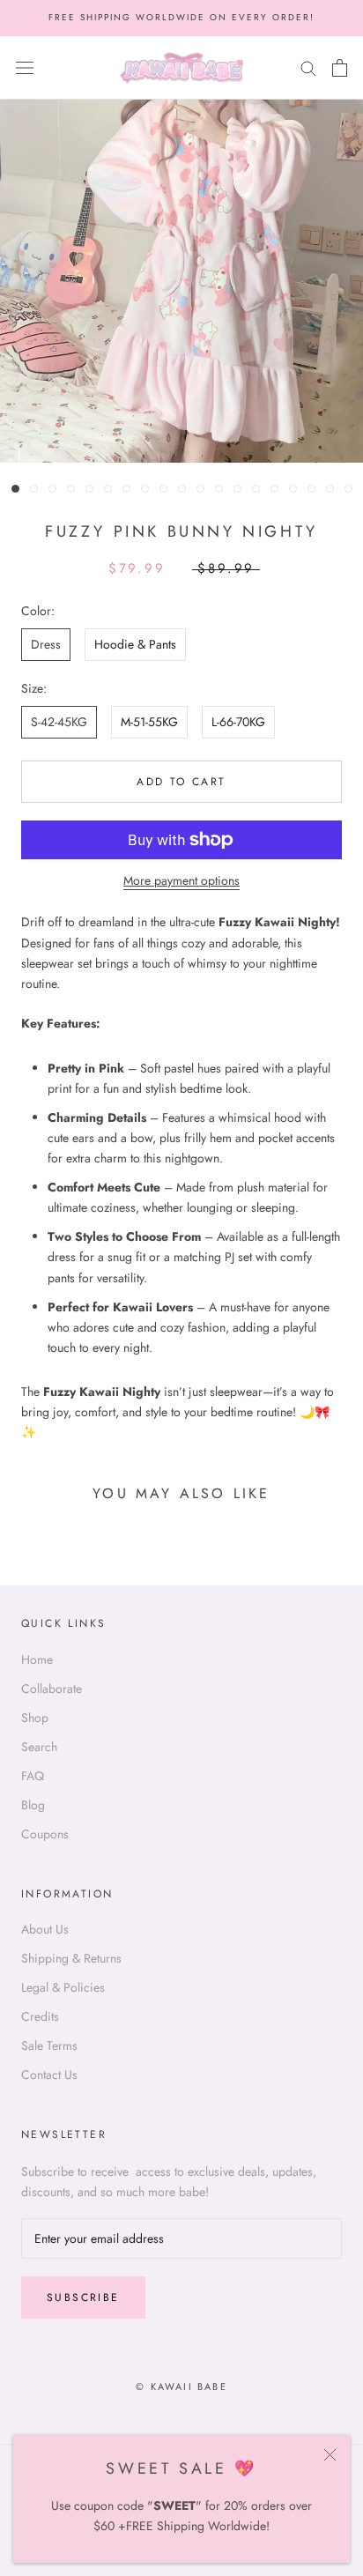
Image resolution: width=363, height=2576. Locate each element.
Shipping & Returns (71, 1958)
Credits (40, 2016)
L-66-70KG (238, 722)
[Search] (308, 67)
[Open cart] (340, 68)
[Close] (330, 2455)
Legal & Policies (63, 1987)
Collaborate (52, 1689)
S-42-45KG (59, 722)
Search (39, 1747)
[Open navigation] (25, 68)
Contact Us (49, 2075)
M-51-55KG (149, 722)
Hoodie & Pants (135, 644)
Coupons (45, 1834)
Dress (46, 644)
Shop (35, 1718)
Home (37, 1659)
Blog (33, 1805)
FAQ (33, 1776)
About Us (45, 1929)
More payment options (181, 880)
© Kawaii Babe (181, 2387)
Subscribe (83, 2298)
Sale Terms (49, 2045)
